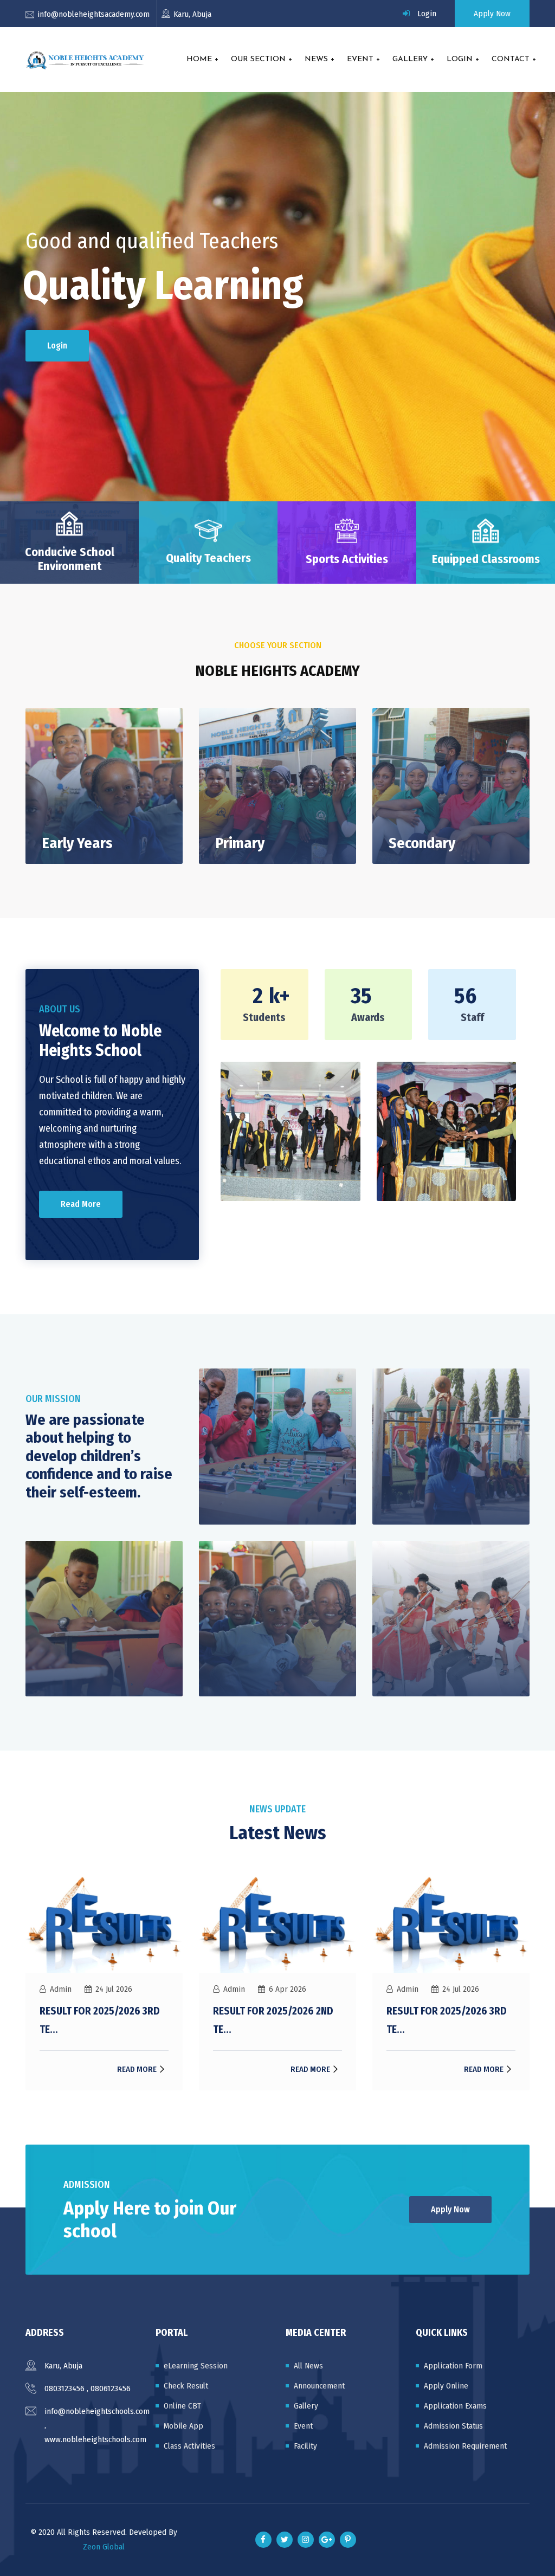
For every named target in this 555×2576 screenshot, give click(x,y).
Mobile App (183, 2426)
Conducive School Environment (70, 559)
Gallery (410, 59)
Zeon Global (104, 2547)
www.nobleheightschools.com (95, 2439)
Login (427, 14)
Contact (511, 59)
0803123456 (64, 2388)
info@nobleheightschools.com (97, 2411)
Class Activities (189, 2446)
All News (308, 2366)
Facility (305, 2446)
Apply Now (492, 14)
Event (360, 59)
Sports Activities (347, 559)
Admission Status (453, 2426)
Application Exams (455, 2406)
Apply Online (446, 2386)
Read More (81, 1204)
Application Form (453, 2366)
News (316, 59)
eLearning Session (196, 2366)
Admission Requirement (465, 2446)
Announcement (319, 2386)
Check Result (186, 2386)
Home (199, 59)
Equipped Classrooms (486, 559)
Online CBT (182, 2406)
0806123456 (111, 2388)
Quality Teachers (208, 558)
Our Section (258, 59)
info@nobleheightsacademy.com (93, 14)
